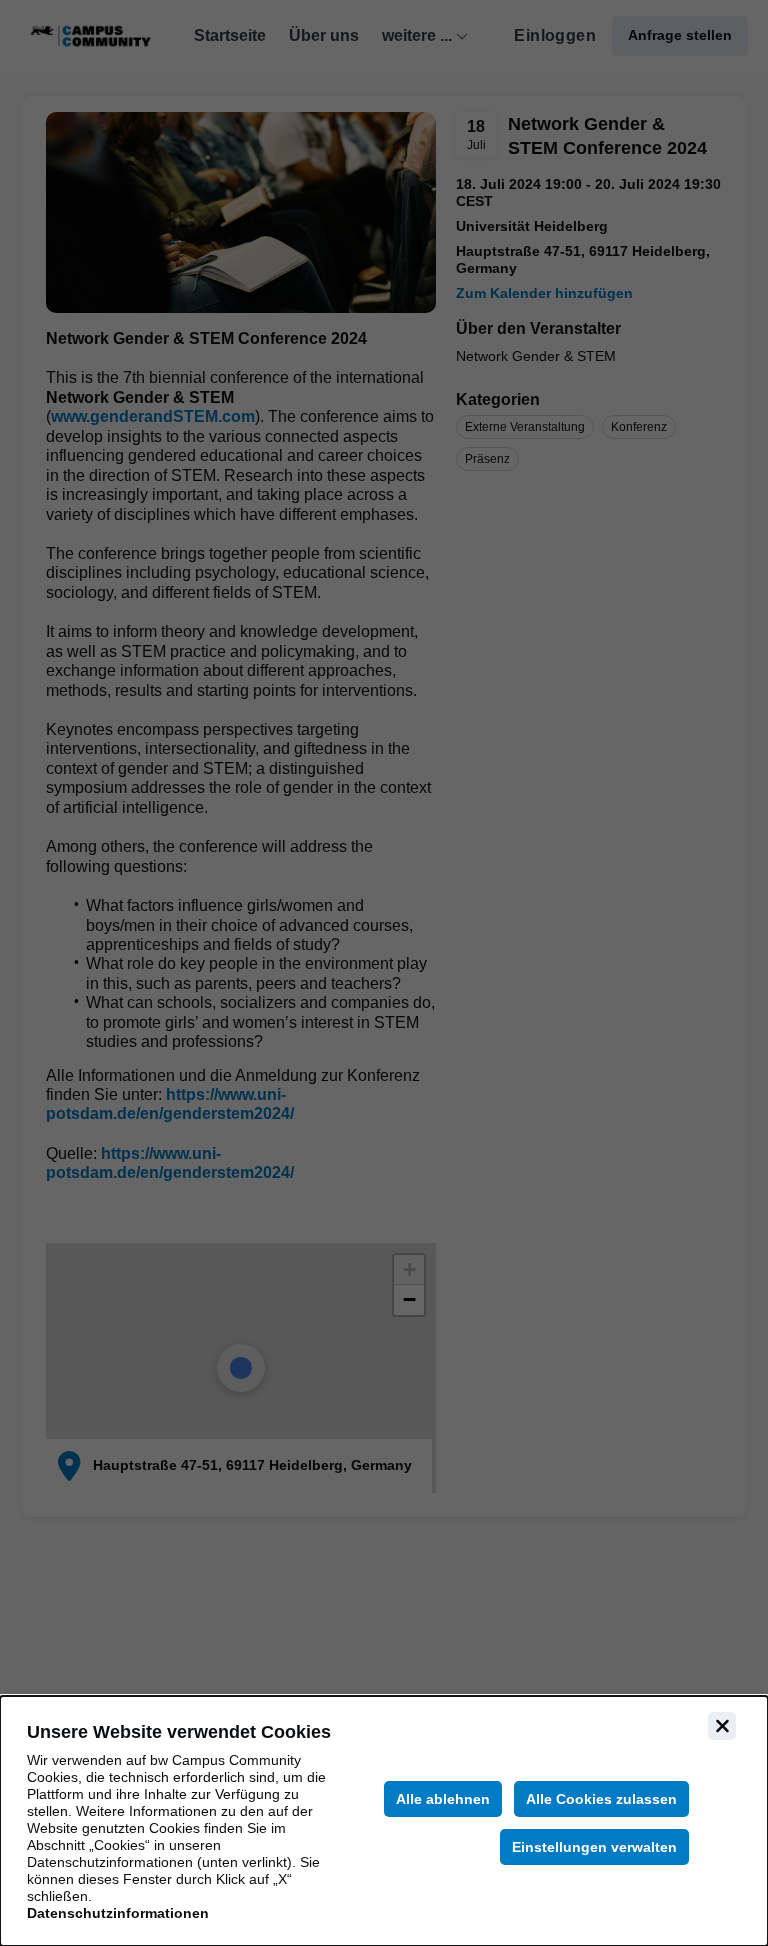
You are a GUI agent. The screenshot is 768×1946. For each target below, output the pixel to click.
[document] (384, 1821)
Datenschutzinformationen (118, 1913)
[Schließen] (722, 1726)
